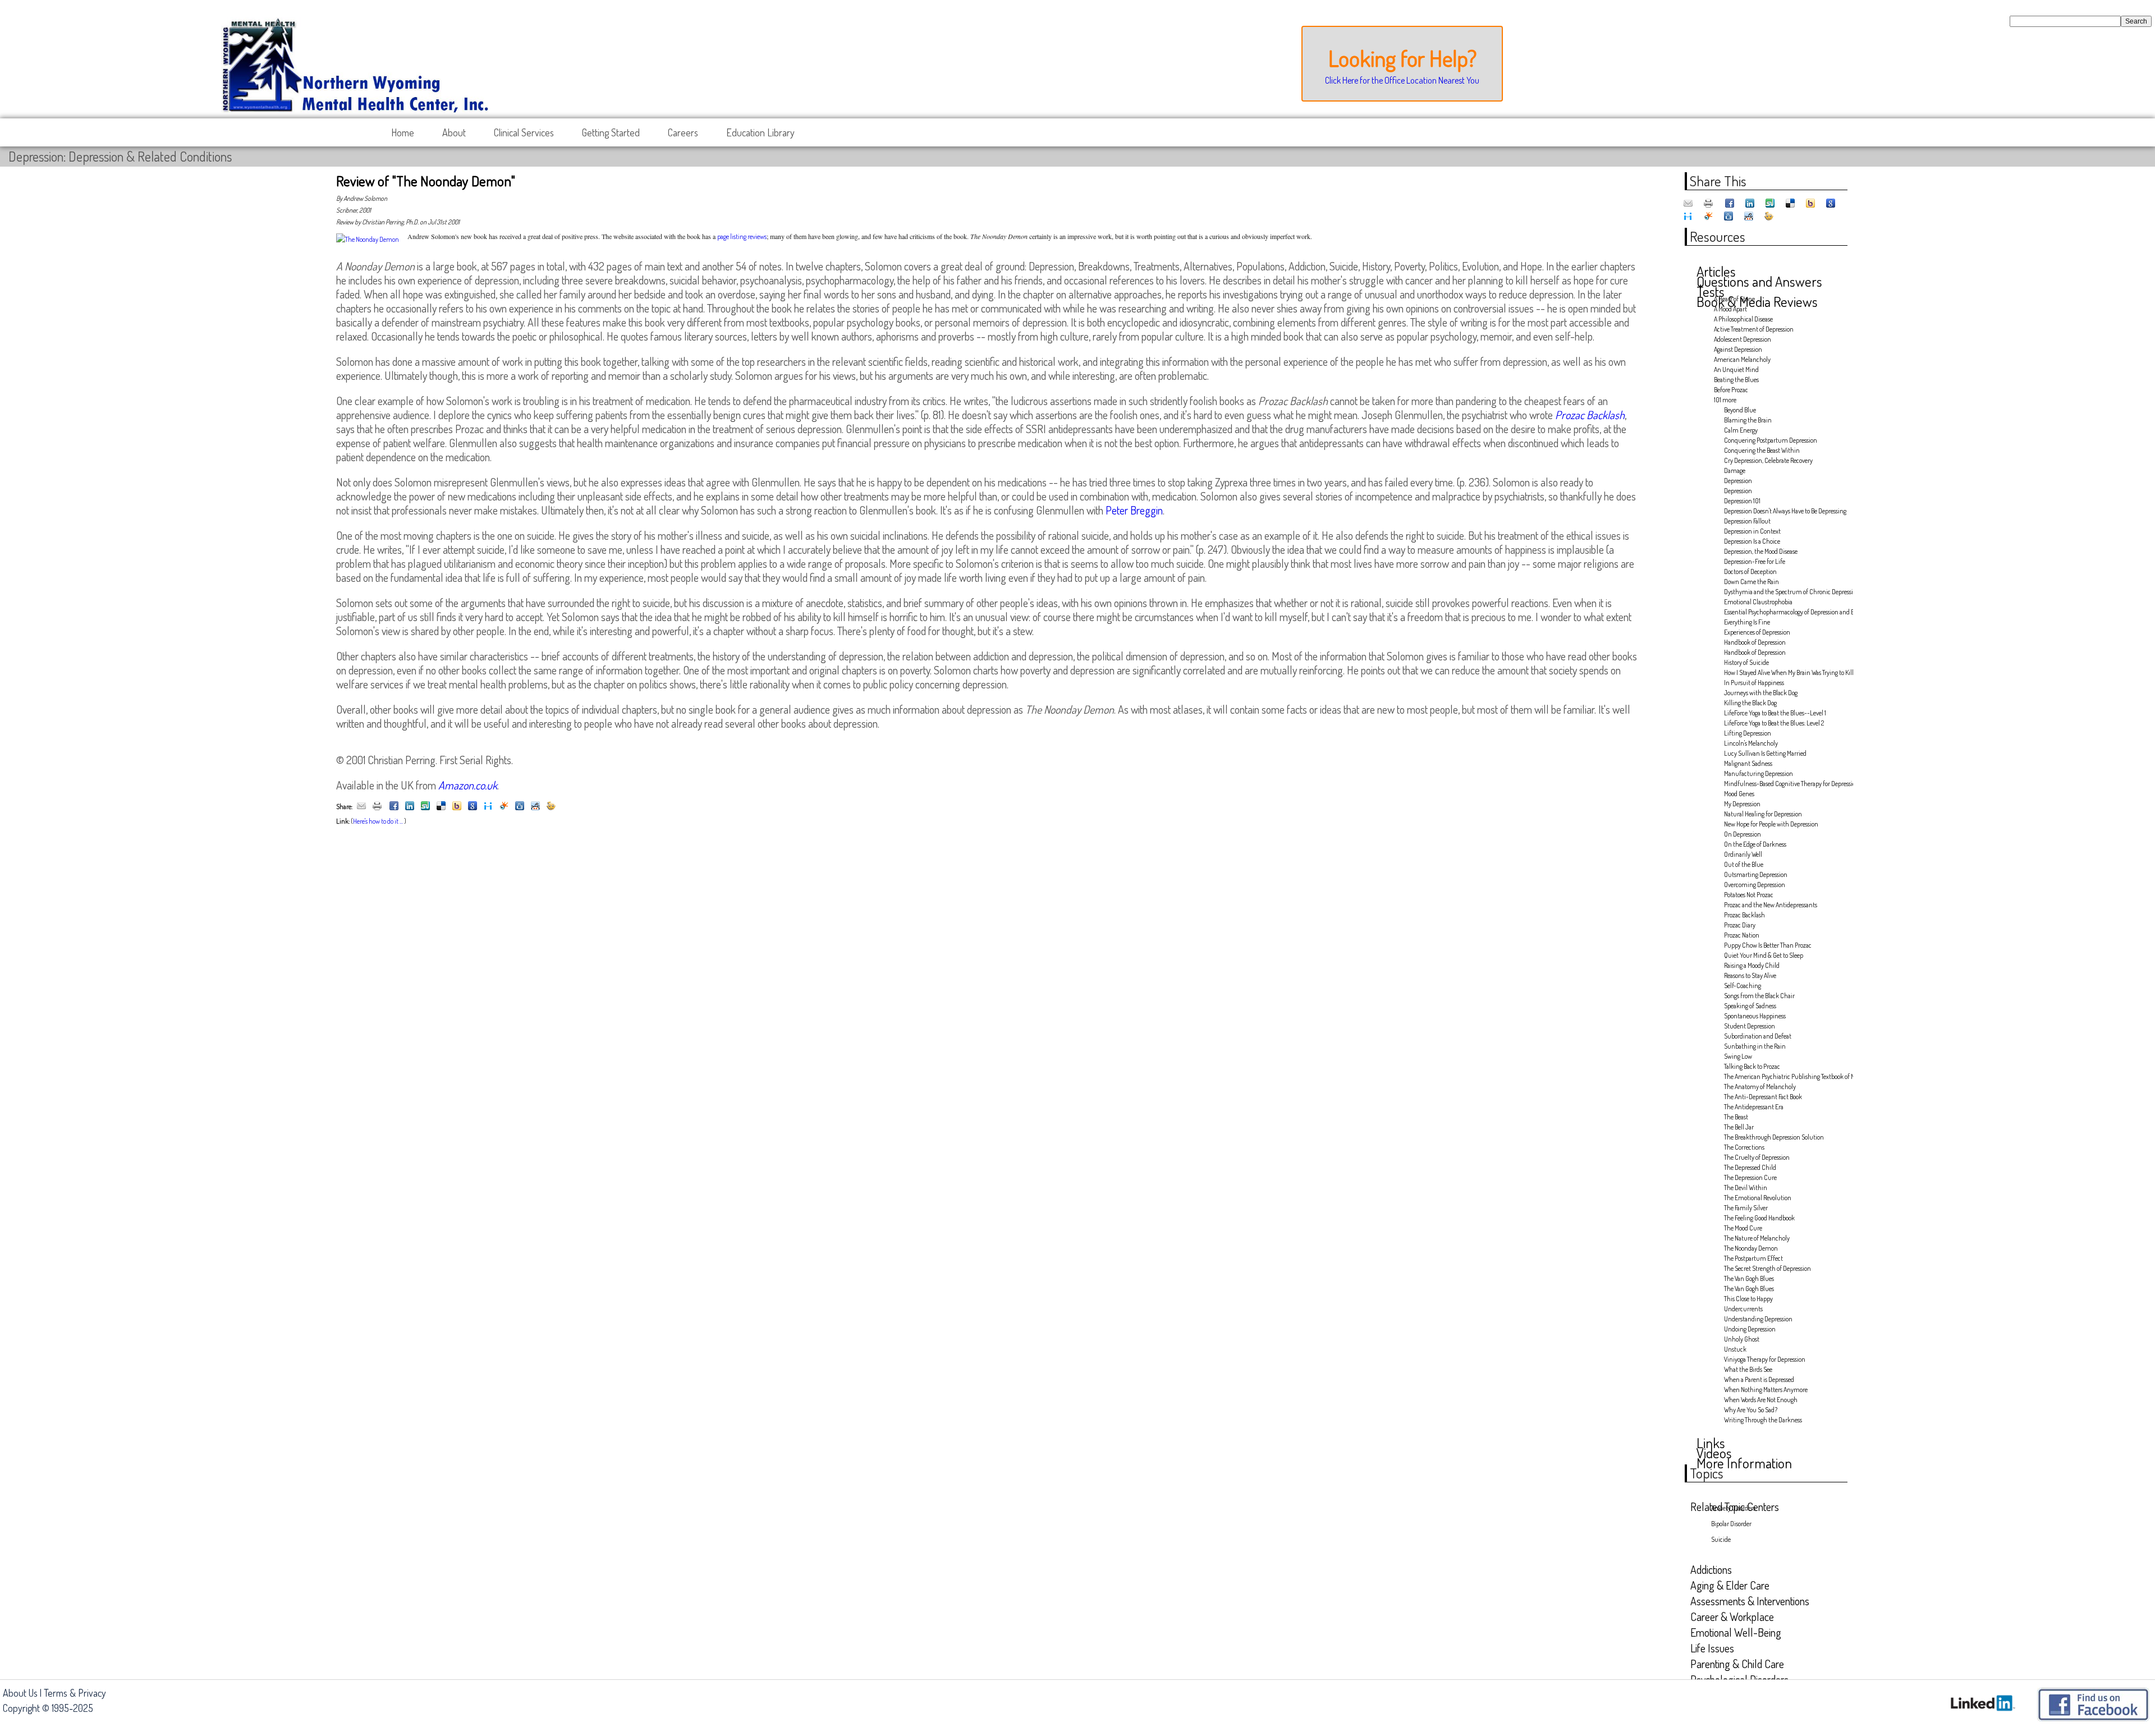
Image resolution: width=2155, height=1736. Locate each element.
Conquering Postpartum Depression (1771, 440)
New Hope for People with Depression (1771, 824)
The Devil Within (1746, 1188)
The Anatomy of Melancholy (1760, 1087)
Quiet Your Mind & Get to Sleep (1764, 955)
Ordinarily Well (1743, 854)
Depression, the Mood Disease (1761, 551)
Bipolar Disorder (1731, 1524)
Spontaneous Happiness (1755, 1016)
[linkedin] (410, 807)
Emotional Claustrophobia (1758, 602)
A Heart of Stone (1734, 299)
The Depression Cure (1750, 1177)
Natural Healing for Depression (1763, 814)
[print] (377, 807)
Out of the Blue (1744, 864)
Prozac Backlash (1744, 915)
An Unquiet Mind (1736, 369)
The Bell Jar (1739, 1127)
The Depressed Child (1750, 1167)
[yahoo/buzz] (457, 807)
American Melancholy (1742, 359)
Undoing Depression (1750, 1329)
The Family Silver (1746, 1208)
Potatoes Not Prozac (1749, 895)
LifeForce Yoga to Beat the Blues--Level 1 (1775, 713)
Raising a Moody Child (1752, 965)
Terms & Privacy (75, 1693)
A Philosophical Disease (1743, 319)
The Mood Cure (1743, 1228)
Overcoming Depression (1755, 885)
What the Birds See (1748, 1369)
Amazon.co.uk (468, 785)
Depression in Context (1752, 531)
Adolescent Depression (1743, 339)
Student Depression (1750, 1026)
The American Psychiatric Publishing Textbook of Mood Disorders (1785, 1076)
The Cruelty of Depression (1757, 1157)
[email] (361, 807)
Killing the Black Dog (1750, 703)
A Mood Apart (1730, 309)
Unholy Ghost (1742, 1339)
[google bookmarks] (473, 807)
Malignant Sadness (1748, 763)
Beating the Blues (1736, 380)
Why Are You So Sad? (1751, 1410)
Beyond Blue (1740, 410)
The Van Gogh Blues (1749, 1278)
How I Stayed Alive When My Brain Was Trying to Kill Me (1785, 672)
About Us (20, 1693)
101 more (1725, 400)
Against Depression (1738, 349)
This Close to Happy (1748, 1299)
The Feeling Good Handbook (1759, 1218)
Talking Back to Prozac (1752, 1066)
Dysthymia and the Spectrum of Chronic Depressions (1785, 592)
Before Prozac (1731, 390)
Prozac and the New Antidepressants (1771, 905)
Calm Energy (1741, 430)
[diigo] (488, 807)
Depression (1738, 481)
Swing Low (1738, 1056)
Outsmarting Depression (1756, 874)
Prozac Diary (1740, 925)
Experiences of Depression (1757, 632)
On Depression (1743, 834)
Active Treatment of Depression (1754, 329)
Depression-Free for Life (1755, 561)
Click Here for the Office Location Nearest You (1402, 80)
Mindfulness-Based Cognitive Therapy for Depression (1785, 784)
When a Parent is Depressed (1759, 1379)
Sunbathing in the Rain (1755, 1046)
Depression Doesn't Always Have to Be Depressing (1785, 511)
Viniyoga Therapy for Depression (1765, 1359)
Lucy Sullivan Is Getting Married (1765, 753)
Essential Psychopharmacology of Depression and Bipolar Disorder (1785, 612)
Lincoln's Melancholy (1751, 743)
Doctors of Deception (1750, 571)
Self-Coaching (1743, 986)
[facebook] (394, 807)
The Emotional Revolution (1758, 1198)
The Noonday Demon (1751, 1248)
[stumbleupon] (425, 807)
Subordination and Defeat (1758, 1036)
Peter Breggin (1134, 510)
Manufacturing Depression (1759, 773)
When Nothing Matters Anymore (1766, 1390)
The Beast (1736, 1117)
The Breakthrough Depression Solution (1774, 1137)
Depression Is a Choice (1752, 541)
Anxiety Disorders (1733, 1508)
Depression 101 (1742, 501)
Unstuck (1735, 1349)
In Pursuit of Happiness (1754, 683)
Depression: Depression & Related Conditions (120, 156)
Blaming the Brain (1748, 420)
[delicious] (441, 807)
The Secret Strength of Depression (1767, 1268)
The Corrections (1744, 1147)
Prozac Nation (1742, 935)
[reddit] (535, 807)
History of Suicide (1746, 662)
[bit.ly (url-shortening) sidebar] (551, 807)
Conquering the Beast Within (1762, 450)
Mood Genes (1739, 794)
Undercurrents (1743, 1309)
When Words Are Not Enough (1761, 1400)
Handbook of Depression (1755, 642)
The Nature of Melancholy (1757, 1238)
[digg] (520, 807)
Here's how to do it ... (378, 821)
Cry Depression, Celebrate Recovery (1768, 460)
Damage (1735, 470)
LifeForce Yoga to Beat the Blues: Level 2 (1774, 723)
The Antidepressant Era (1754, 1107)
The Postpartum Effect (1753, 1258)
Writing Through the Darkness (1763, 1420)
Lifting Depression (1748, 733)
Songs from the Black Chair (1759, 996)
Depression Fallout (1747, 521)
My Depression (1742, 804)
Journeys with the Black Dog (1761, 693)
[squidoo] (504, 807)
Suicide (1721, 1539)
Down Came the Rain (1751, 582)
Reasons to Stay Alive (1750, 975)
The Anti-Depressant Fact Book (1763, 1097)
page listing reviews (742, 236)
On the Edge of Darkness (1755, 844)
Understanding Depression (1758, 1319)
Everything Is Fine (1747, 622)
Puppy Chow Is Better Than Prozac (1768, 945)
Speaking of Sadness (1750, 1006)
